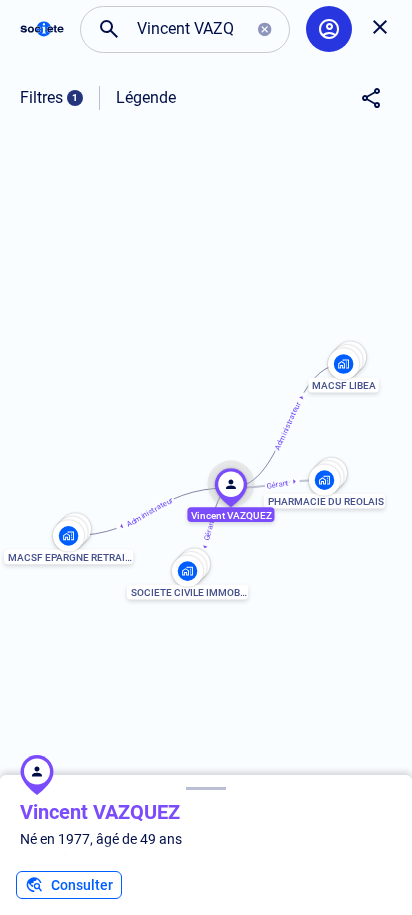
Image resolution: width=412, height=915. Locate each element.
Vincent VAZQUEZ (100, 812)
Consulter (82, 885)
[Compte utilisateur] (329, 29)
